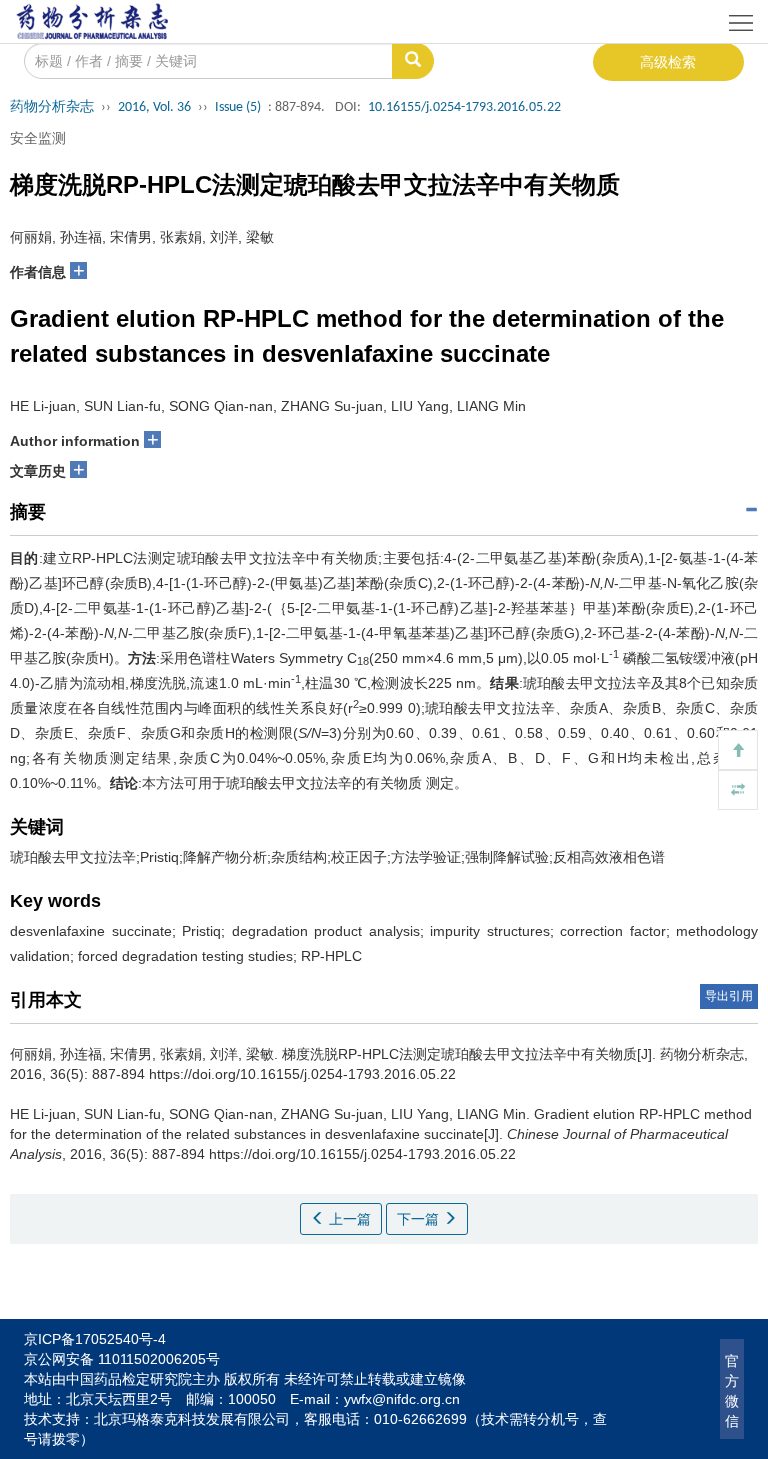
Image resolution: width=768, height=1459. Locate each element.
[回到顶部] (738, 750)
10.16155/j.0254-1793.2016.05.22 (464, 107)
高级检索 (668, 62)
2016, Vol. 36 (154, 107)
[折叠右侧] (738, 790)
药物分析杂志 (52, 107)
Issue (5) (238, 107)
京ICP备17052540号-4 (95, 1339)
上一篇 (348, 1219)
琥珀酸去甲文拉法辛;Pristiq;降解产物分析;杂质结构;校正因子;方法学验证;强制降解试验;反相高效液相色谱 (337, 857)
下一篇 (420, 1219)
